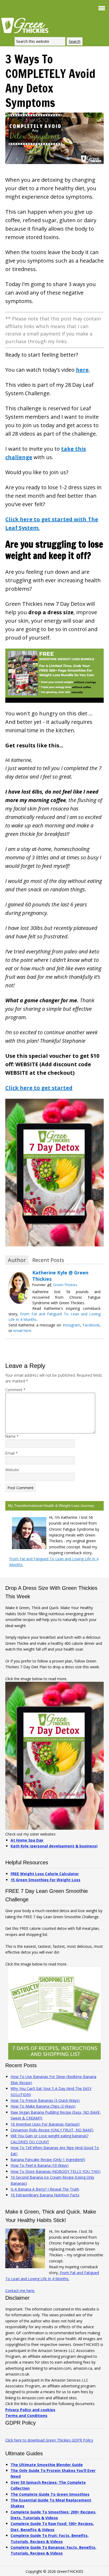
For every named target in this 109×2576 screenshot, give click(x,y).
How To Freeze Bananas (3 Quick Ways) (45, 2100)
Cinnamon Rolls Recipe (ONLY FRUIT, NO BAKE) (52, 2130)
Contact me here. (20, 2291)
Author (17, 1260)
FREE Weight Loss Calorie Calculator (45, 1874)
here (82, 370)
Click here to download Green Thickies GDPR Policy (49, 2440)
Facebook (91, 1325)
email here (22, 1331)
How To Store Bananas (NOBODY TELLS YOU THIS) (56, 2171)
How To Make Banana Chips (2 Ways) (43, 2106)
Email (11, 1453)
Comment (15, 1390)
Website (12, 1470)
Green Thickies (65, 1285)
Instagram (71, 1325)
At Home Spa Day (27, 1840)
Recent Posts (48, 1260)
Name (12, 1436)
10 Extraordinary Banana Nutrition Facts (45, 2195)
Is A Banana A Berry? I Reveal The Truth (45, 2189)
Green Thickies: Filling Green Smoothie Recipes (26, 25)
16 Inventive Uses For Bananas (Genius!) (45, 2124)
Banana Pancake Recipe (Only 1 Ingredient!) (48, 2160)
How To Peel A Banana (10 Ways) (40, 2165)
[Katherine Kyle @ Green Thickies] (19, 1302)
